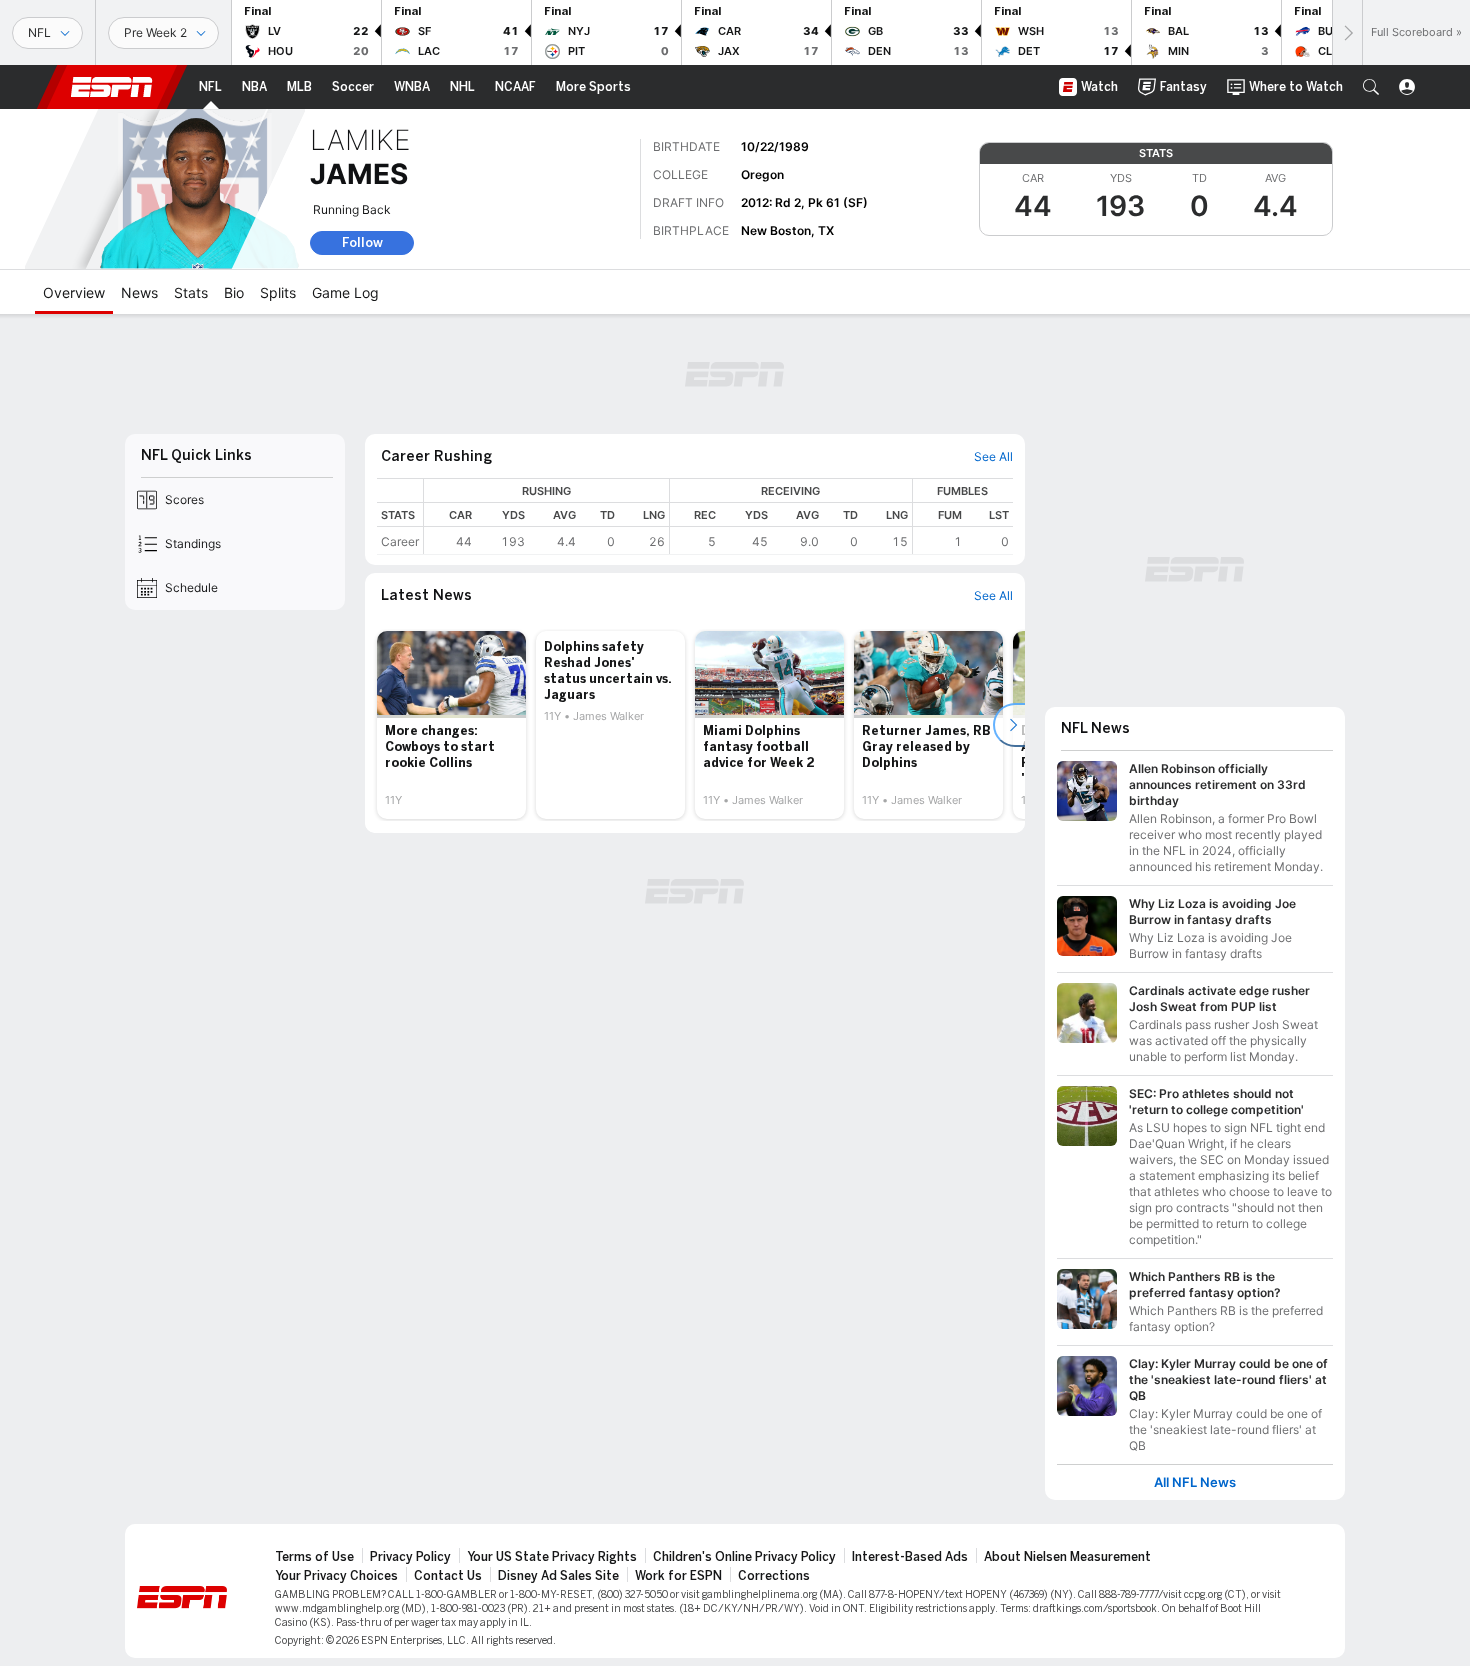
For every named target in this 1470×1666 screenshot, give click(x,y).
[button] (1371, 87)
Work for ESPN (678, 1576)
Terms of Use (314, 1557)
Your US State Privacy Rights (552, 1557)
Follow (362, 242)
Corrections (774, 1576)
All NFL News (1195, 1482)
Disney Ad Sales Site (558, 1576)
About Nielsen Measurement (1067, 1557)
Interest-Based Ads (910, 1557)
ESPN (112, 87)
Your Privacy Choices (336, 1576)
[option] (451, 725)
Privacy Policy (410, 1557)
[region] (718, 516)
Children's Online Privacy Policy (744, 1557)
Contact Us (448, 1576)
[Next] (1347, 32)
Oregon (762, 174)
